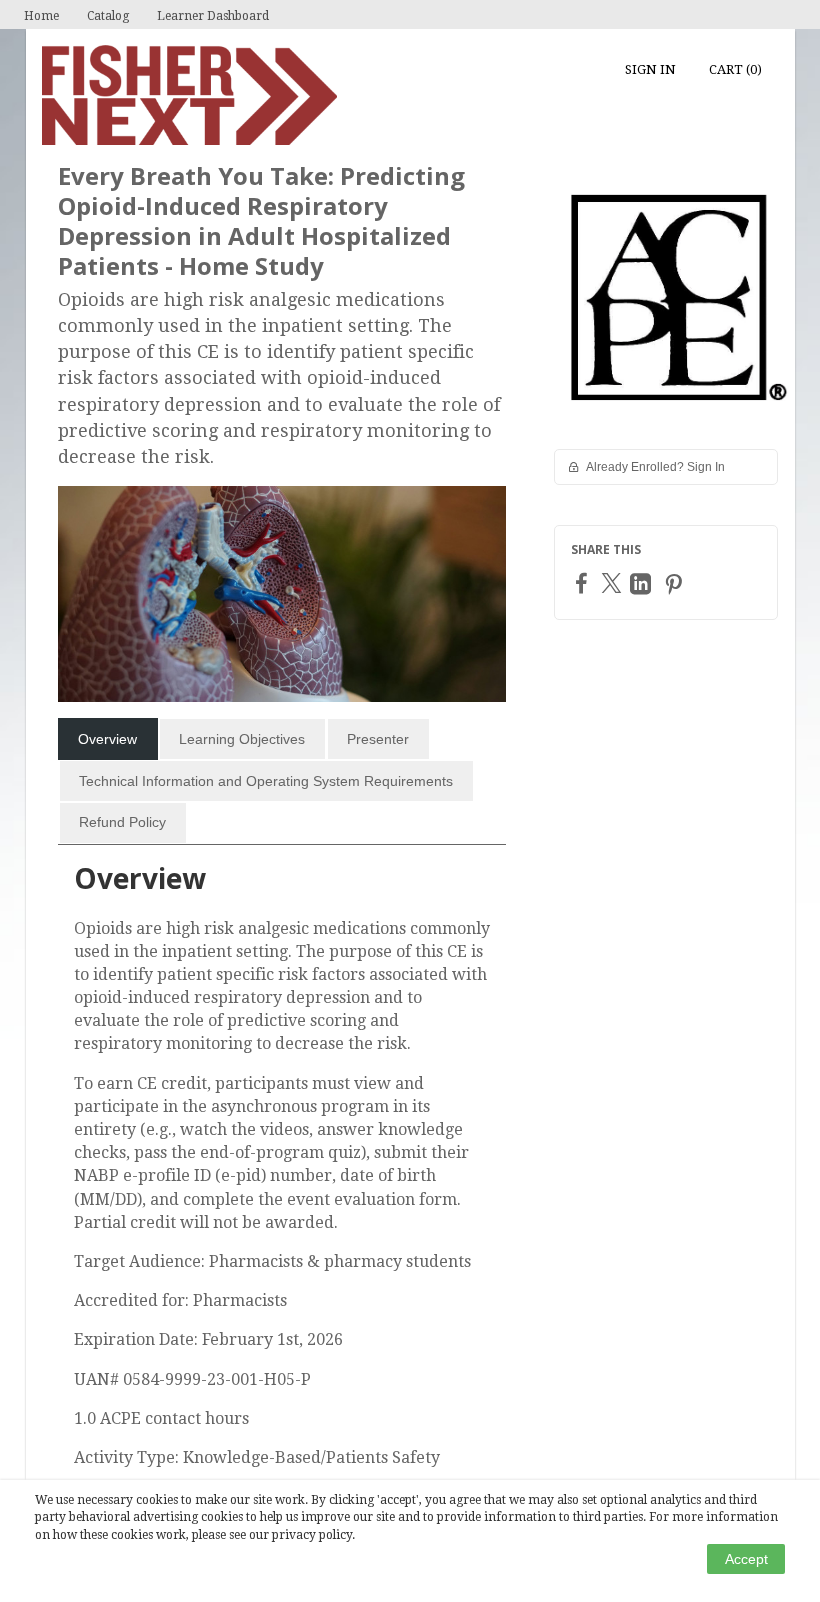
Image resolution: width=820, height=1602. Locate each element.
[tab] (108, 739)
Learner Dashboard (213, 16)
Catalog (108, 16)
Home (41, 16)
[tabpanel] (282, 1173)
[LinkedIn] (643, 583)
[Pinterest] (676, 583)
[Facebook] (584, 582)
